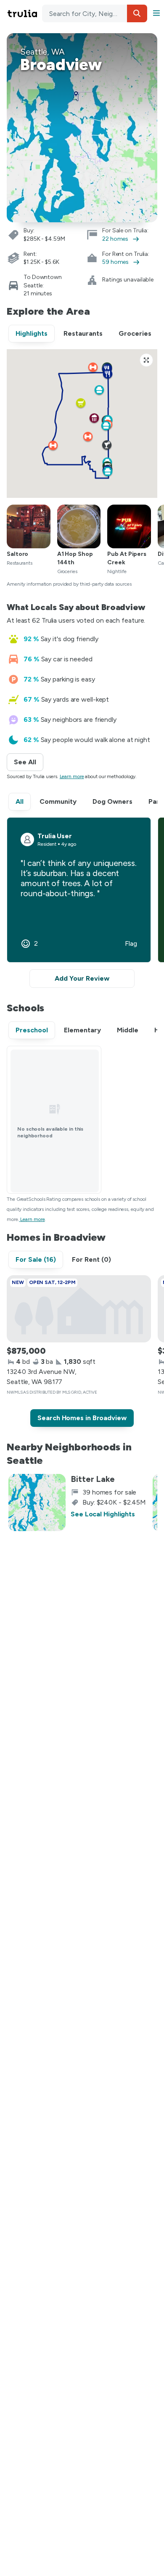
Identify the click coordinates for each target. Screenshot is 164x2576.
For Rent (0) (91, 1259)
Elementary (82, 1030)
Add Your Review (82, 978)
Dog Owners (112, 801)
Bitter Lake (93, 1479)
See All (29, 762)
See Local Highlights (103, 1514)
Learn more (72, 776)
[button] (137, 13)
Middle (128, 1030)
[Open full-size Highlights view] (146, 360)
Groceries (135, 333)
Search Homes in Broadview (82, 1418)
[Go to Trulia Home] (24, 13)
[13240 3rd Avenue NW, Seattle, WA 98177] (79, 1309)
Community (58, 801)
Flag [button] (131, 944)
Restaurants (83, 333)
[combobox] (95, 13)
